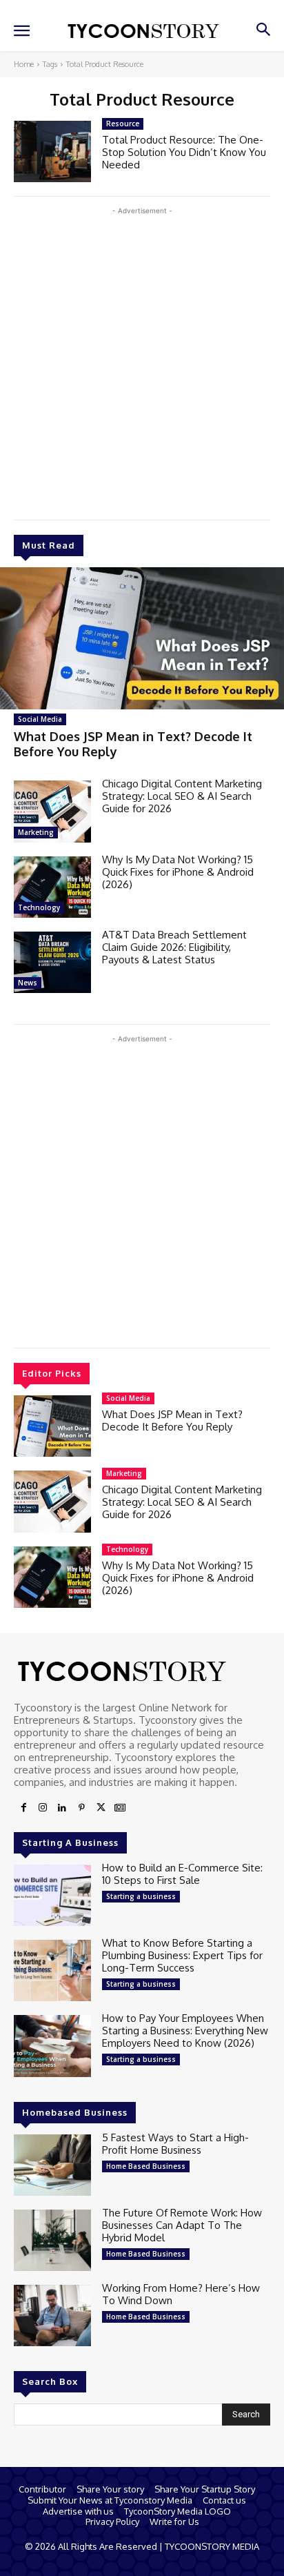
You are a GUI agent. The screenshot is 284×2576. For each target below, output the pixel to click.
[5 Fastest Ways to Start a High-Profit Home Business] (52, 2165)
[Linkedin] (62, 1808)
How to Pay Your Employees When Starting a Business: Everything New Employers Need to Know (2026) (185, 2031)
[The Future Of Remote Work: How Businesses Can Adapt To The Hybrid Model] (52, 2240)
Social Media (40, 719)
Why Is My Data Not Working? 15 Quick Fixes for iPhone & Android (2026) (178, 872)
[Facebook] (23, 1808)
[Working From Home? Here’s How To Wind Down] (52, 2316)
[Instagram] (43, 1808)
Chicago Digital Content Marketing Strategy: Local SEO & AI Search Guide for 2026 (182, 796)
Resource (123, 124)
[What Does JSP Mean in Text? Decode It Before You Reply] (142, 638)
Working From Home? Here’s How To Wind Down (181, 2294)
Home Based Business (146, 2166)
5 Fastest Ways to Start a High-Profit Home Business (175, 2144)
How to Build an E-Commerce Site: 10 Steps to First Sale (182, 1874)
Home (24, 64)
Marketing (36, 832)
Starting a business (141, 1896)
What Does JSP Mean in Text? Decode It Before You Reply (133, 744)
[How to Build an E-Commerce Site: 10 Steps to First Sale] (52, 1895)
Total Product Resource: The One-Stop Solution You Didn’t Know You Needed (184, 152)
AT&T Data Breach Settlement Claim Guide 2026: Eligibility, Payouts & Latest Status (174, 947)
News (28, 983)
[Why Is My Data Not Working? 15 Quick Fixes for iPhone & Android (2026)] (52, 887)
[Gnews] (120, 1808)
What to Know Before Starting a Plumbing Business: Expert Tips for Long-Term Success (182, 1955)
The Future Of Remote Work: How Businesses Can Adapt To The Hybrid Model (182, 2225)
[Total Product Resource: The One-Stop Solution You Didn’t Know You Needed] (52, 151)
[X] (101, 1808)
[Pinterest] (81, 1808)
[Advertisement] (142, 360)
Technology (39, 907)
